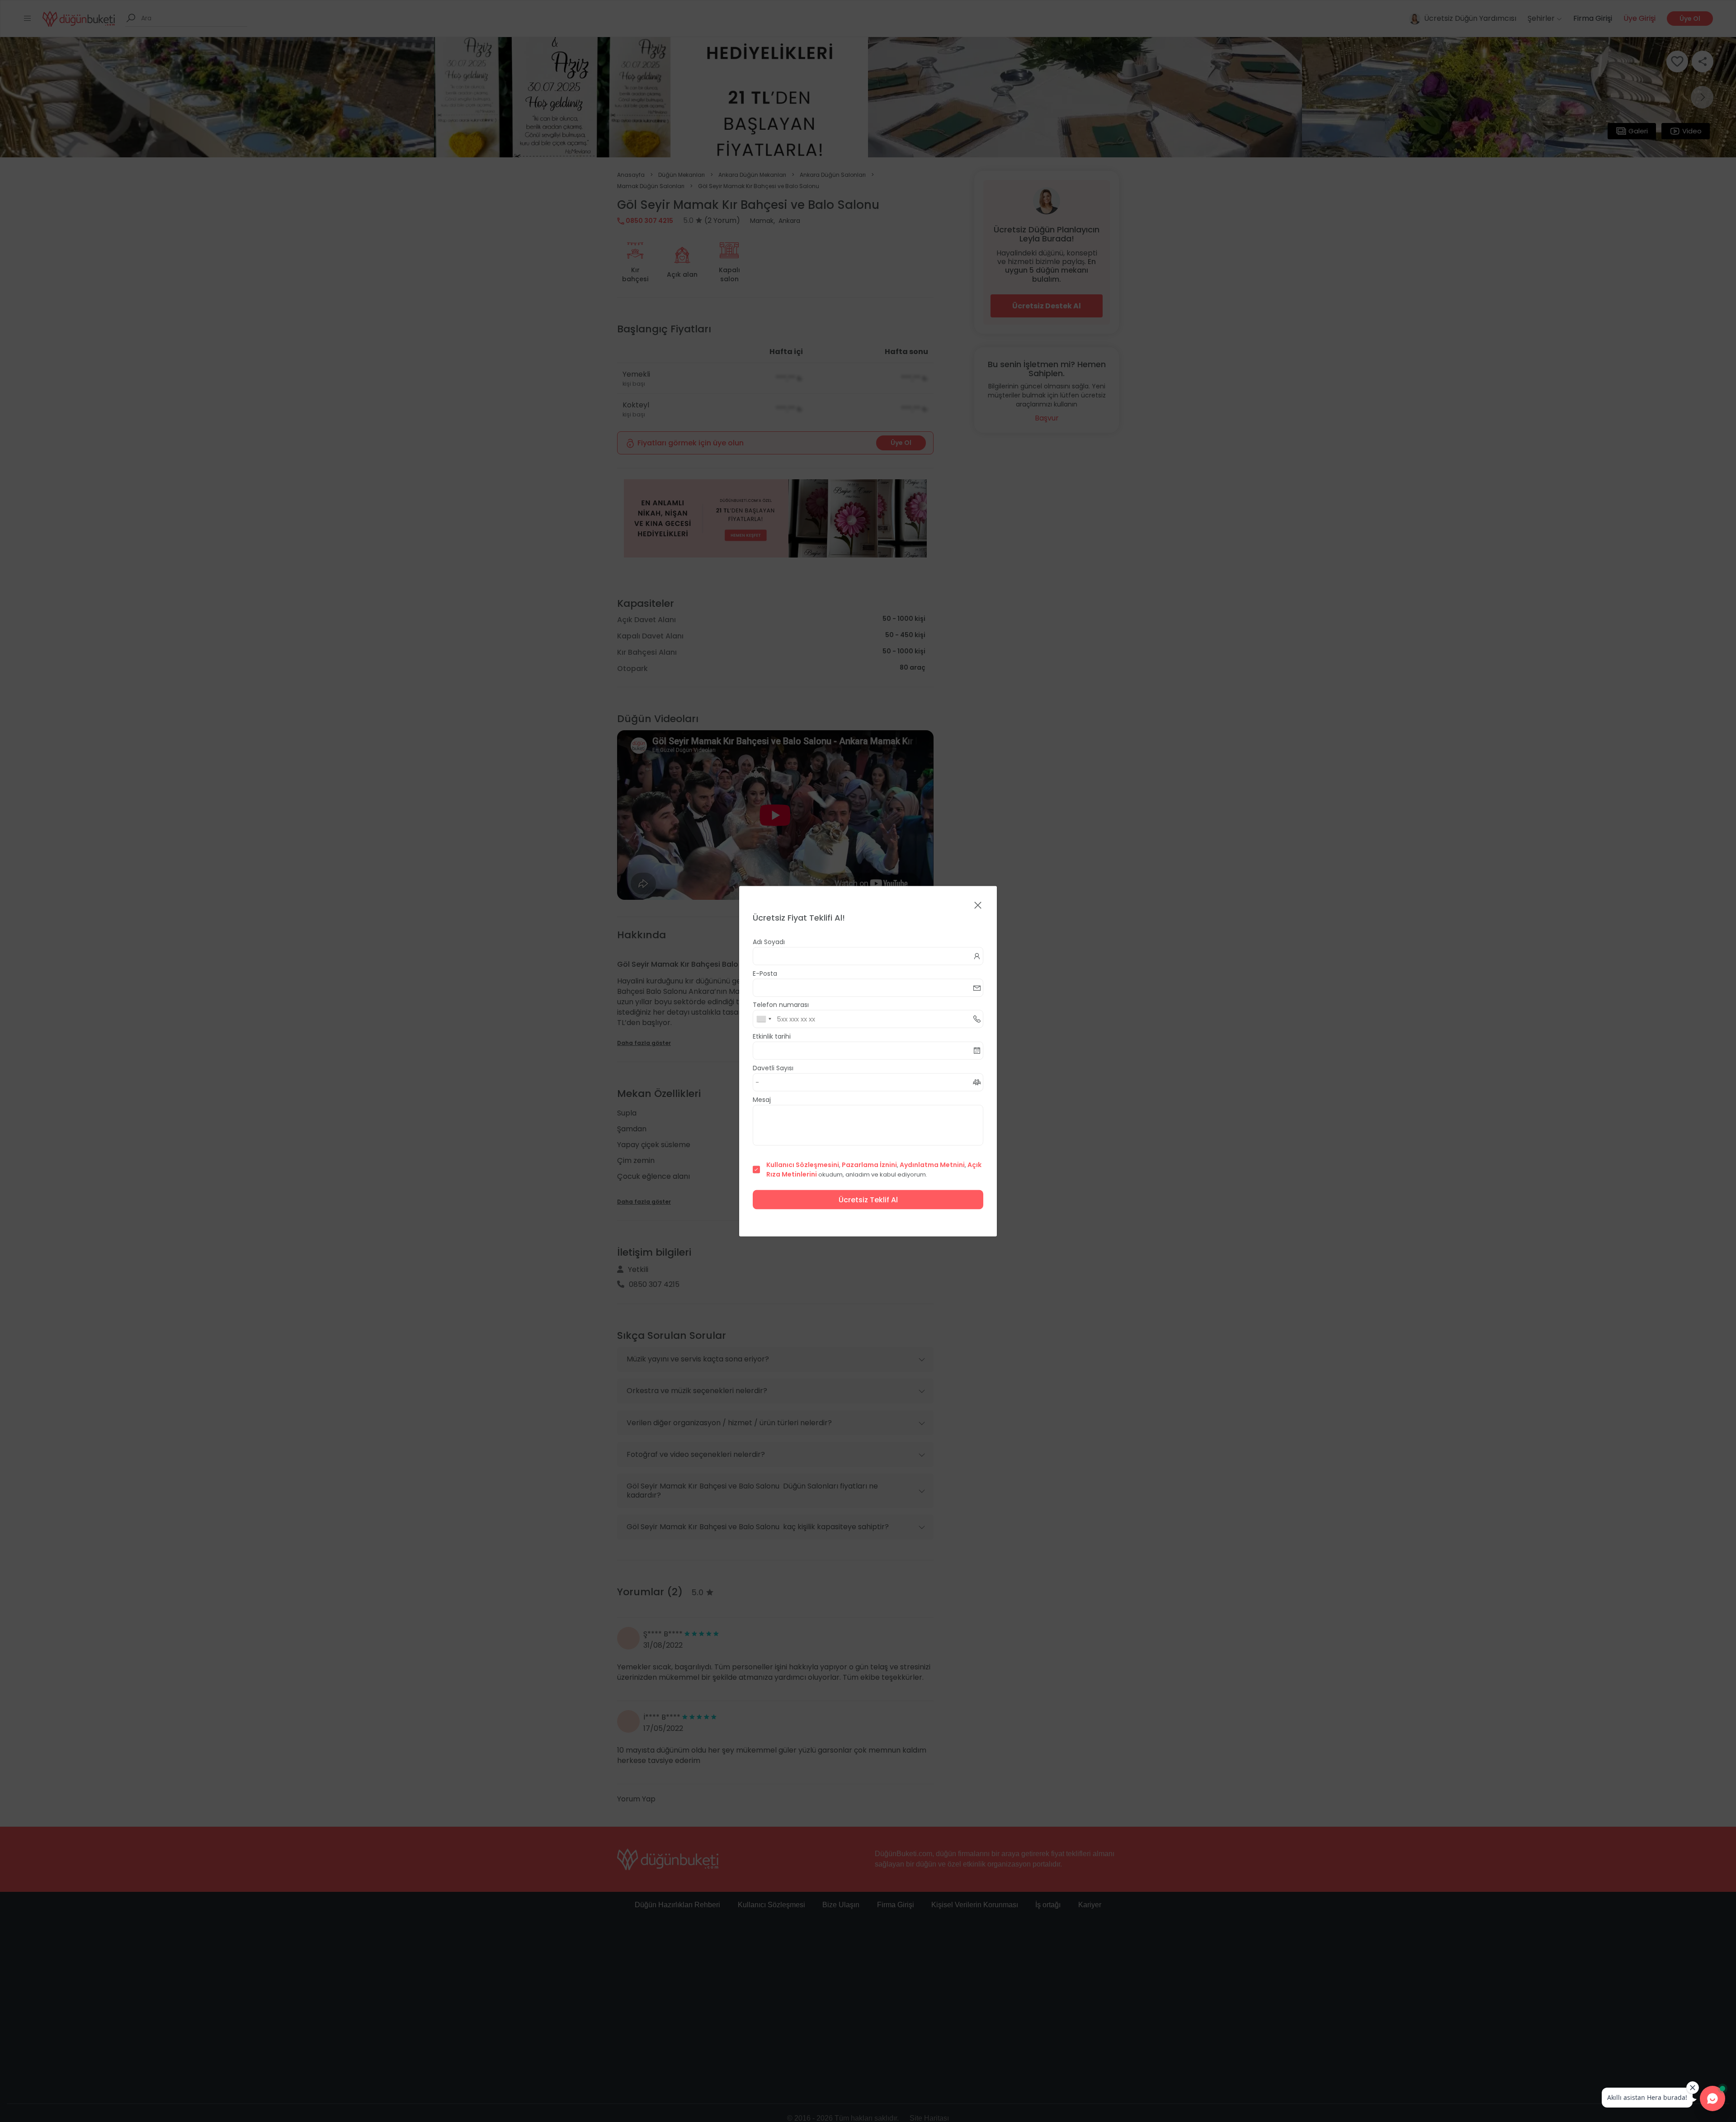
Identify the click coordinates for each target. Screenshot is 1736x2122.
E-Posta (765, 973)
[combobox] (764, 1019)
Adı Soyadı (769, 941)
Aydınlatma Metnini (932, 1164)
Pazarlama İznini (869, 1164)
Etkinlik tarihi (772, 1036)
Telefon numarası (781, 1004)
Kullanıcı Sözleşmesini (803, 1164)
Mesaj (762, 1099)
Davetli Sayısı (773, 1068)
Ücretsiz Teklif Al (868, 1199)
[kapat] (978, 905)
